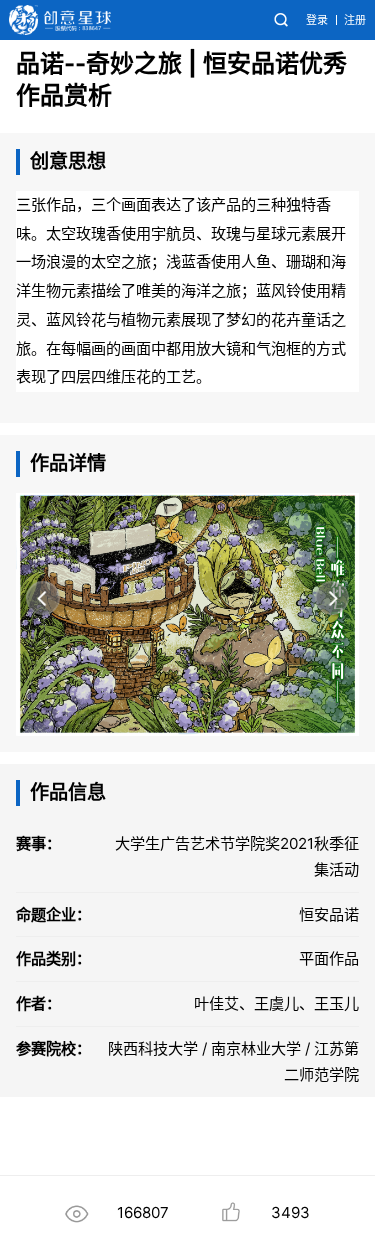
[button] (43, 598)
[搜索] (281, 20)
